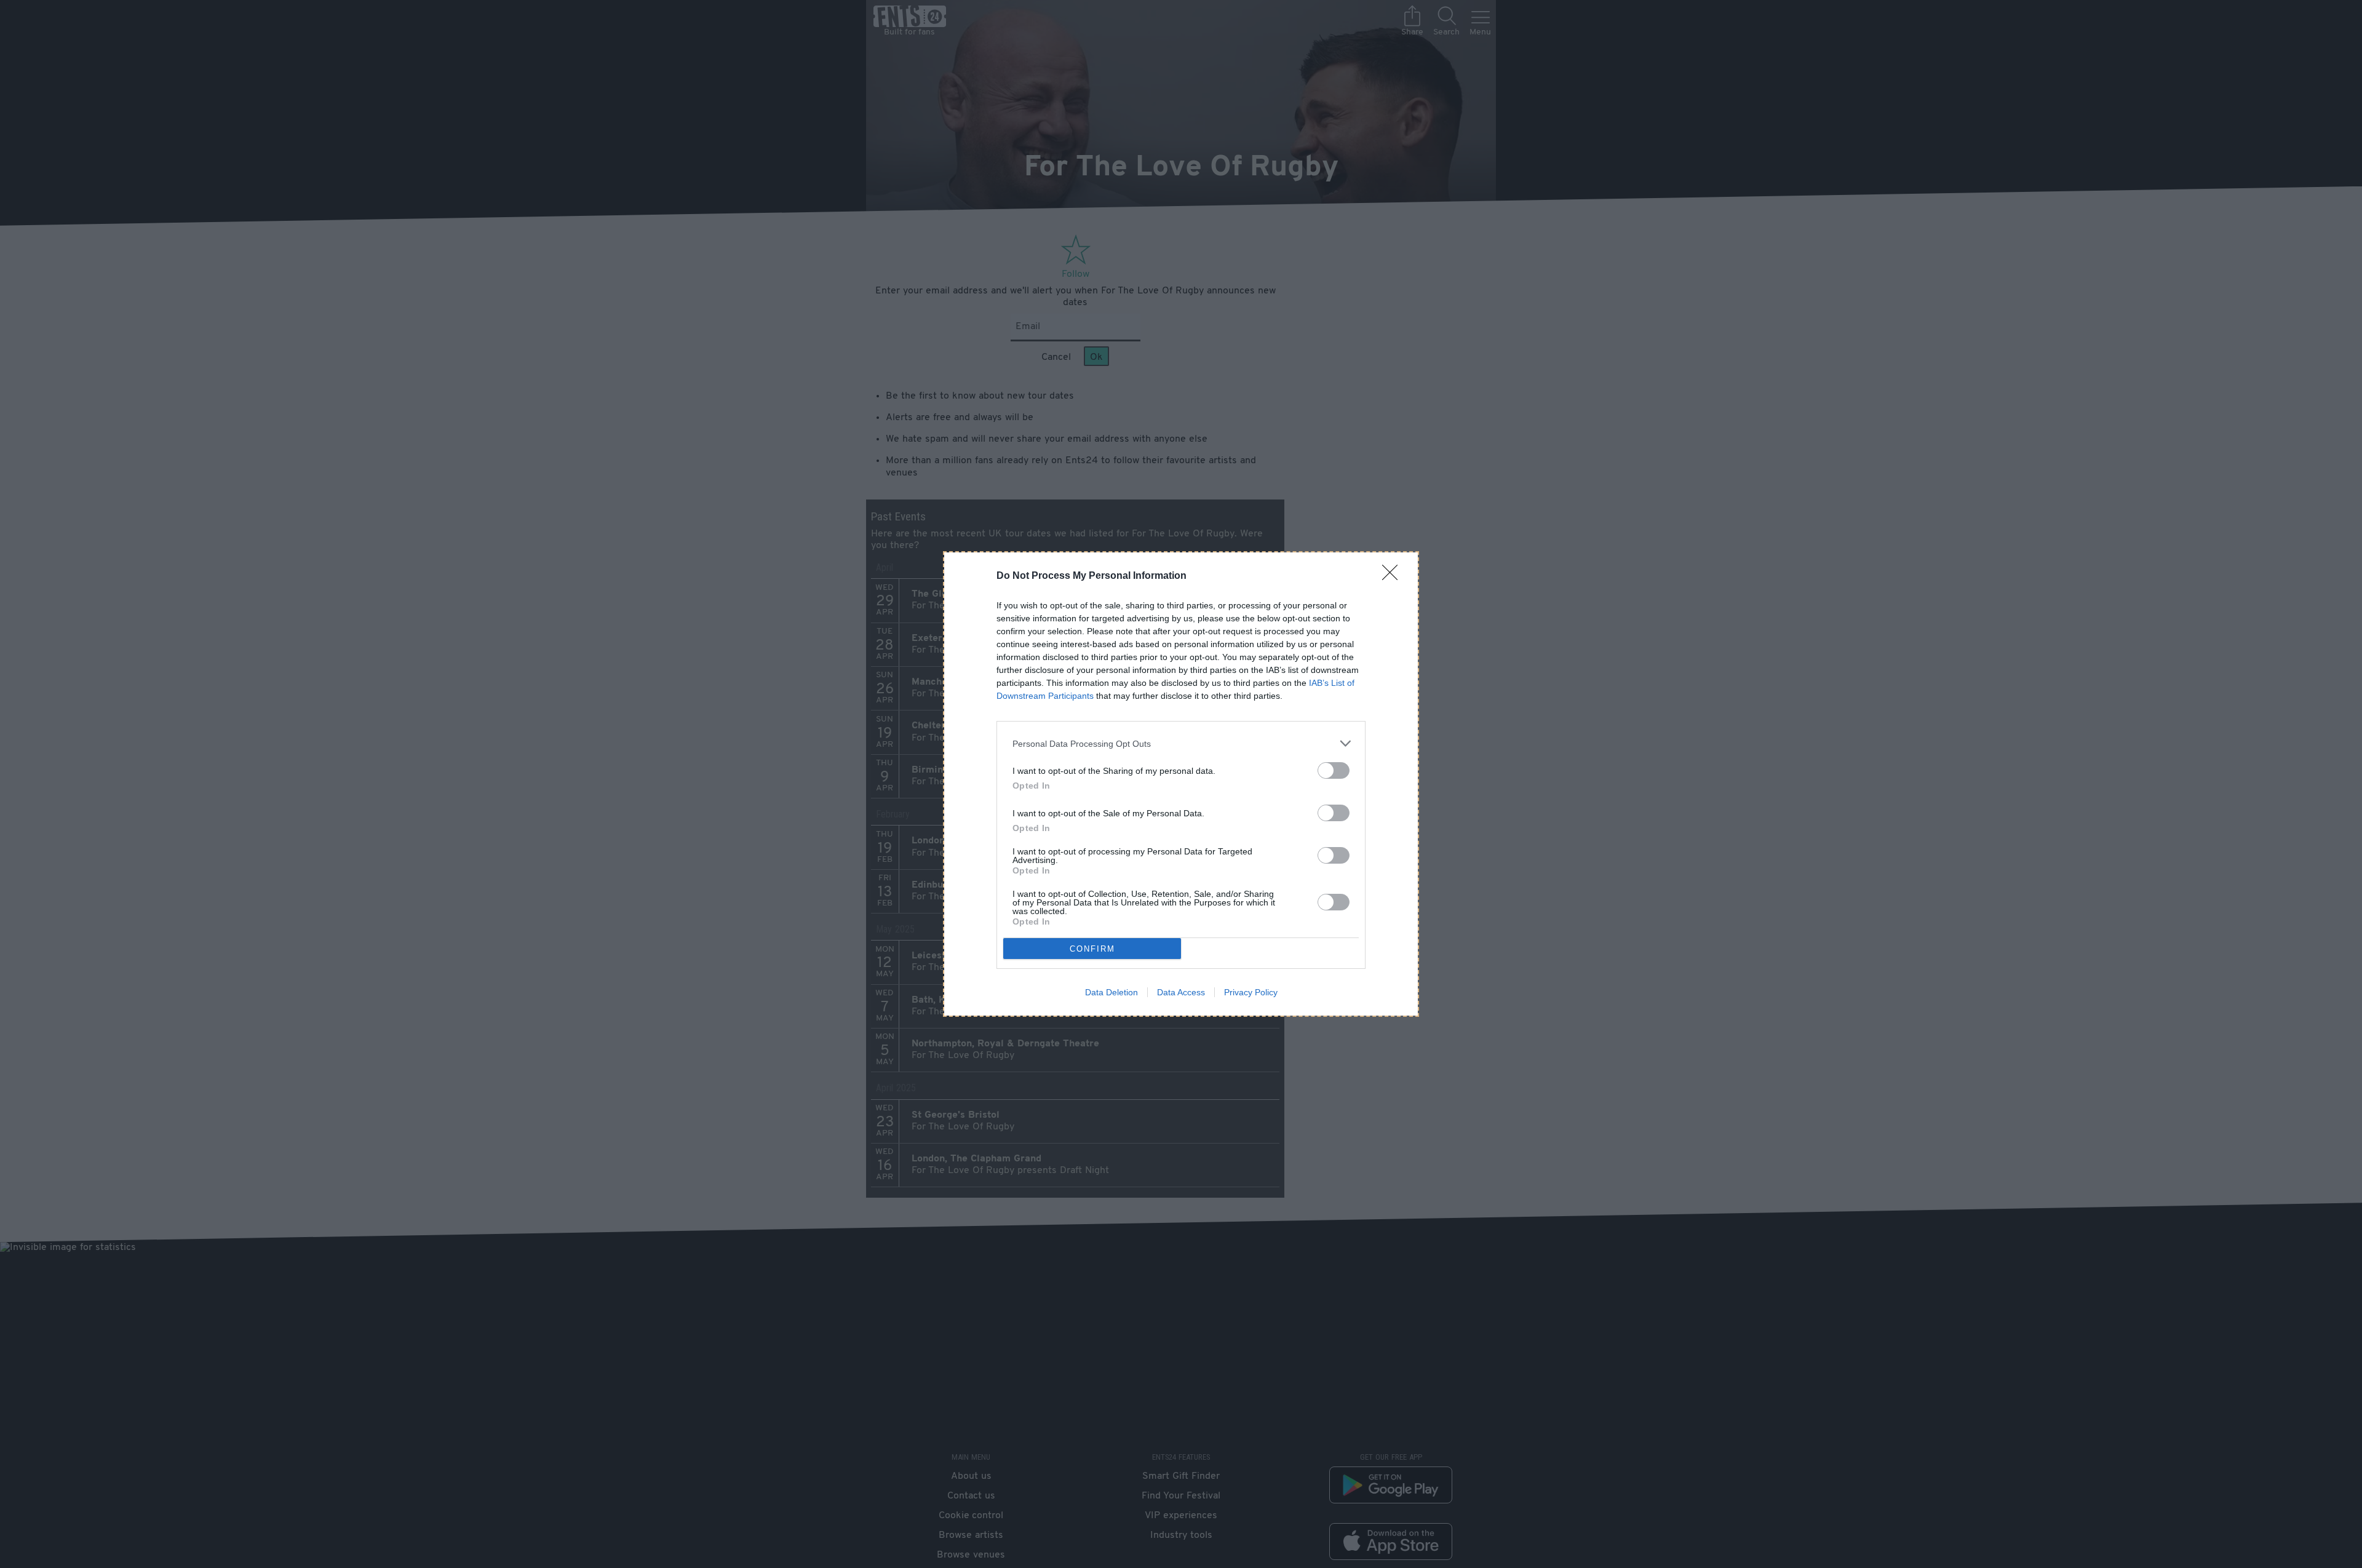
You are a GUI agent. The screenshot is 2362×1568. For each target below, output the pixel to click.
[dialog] (1181, 784)
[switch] (1334, 770)
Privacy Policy (1251, 992)
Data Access (1181, 992)
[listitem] (1181, 743)
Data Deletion (1111, 992)
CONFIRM (1092, 949)
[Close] (1394, 576)
